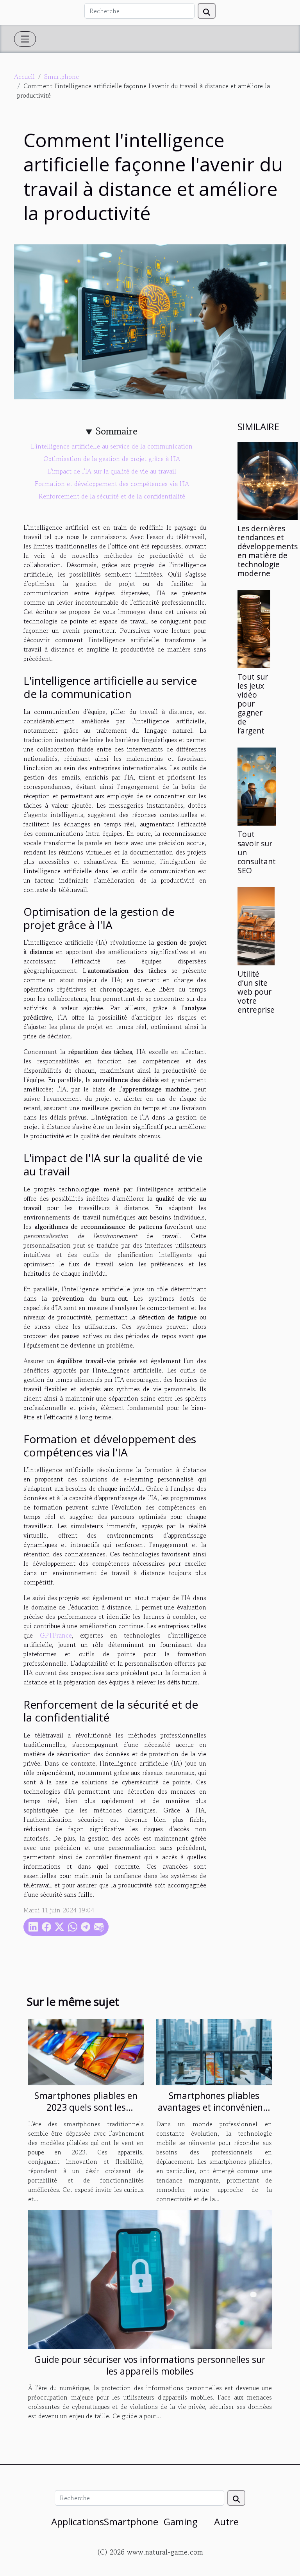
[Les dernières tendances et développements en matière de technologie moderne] (268, 481)
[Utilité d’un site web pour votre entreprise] (256, 926)
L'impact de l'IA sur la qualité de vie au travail (112, 471)
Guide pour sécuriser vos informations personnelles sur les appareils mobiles (150, 2365)
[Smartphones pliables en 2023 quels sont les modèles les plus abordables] (86, 2051)
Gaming (181, 2522)
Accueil (24, 77)
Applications (78, 2522)
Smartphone (62, 77)
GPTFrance (56, 1635)
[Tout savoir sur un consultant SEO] (257, 787)
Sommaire (117, 431)
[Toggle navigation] (25, 39)
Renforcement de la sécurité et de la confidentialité (112, 496)
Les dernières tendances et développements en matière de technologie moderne (268, 551)
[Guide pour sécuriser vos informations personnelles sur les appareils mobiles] (150, 2279)
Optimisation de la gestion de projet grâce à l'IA (112, 459)
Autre (226, 2522)
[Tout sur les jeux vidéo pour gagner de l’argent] (254, 629)
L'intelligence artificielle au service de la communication (112, 446)
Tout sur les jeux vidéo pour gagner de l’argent (253, 704)
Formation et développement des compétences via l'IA (112, 484)
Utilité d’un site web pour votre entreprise (256, 992)
